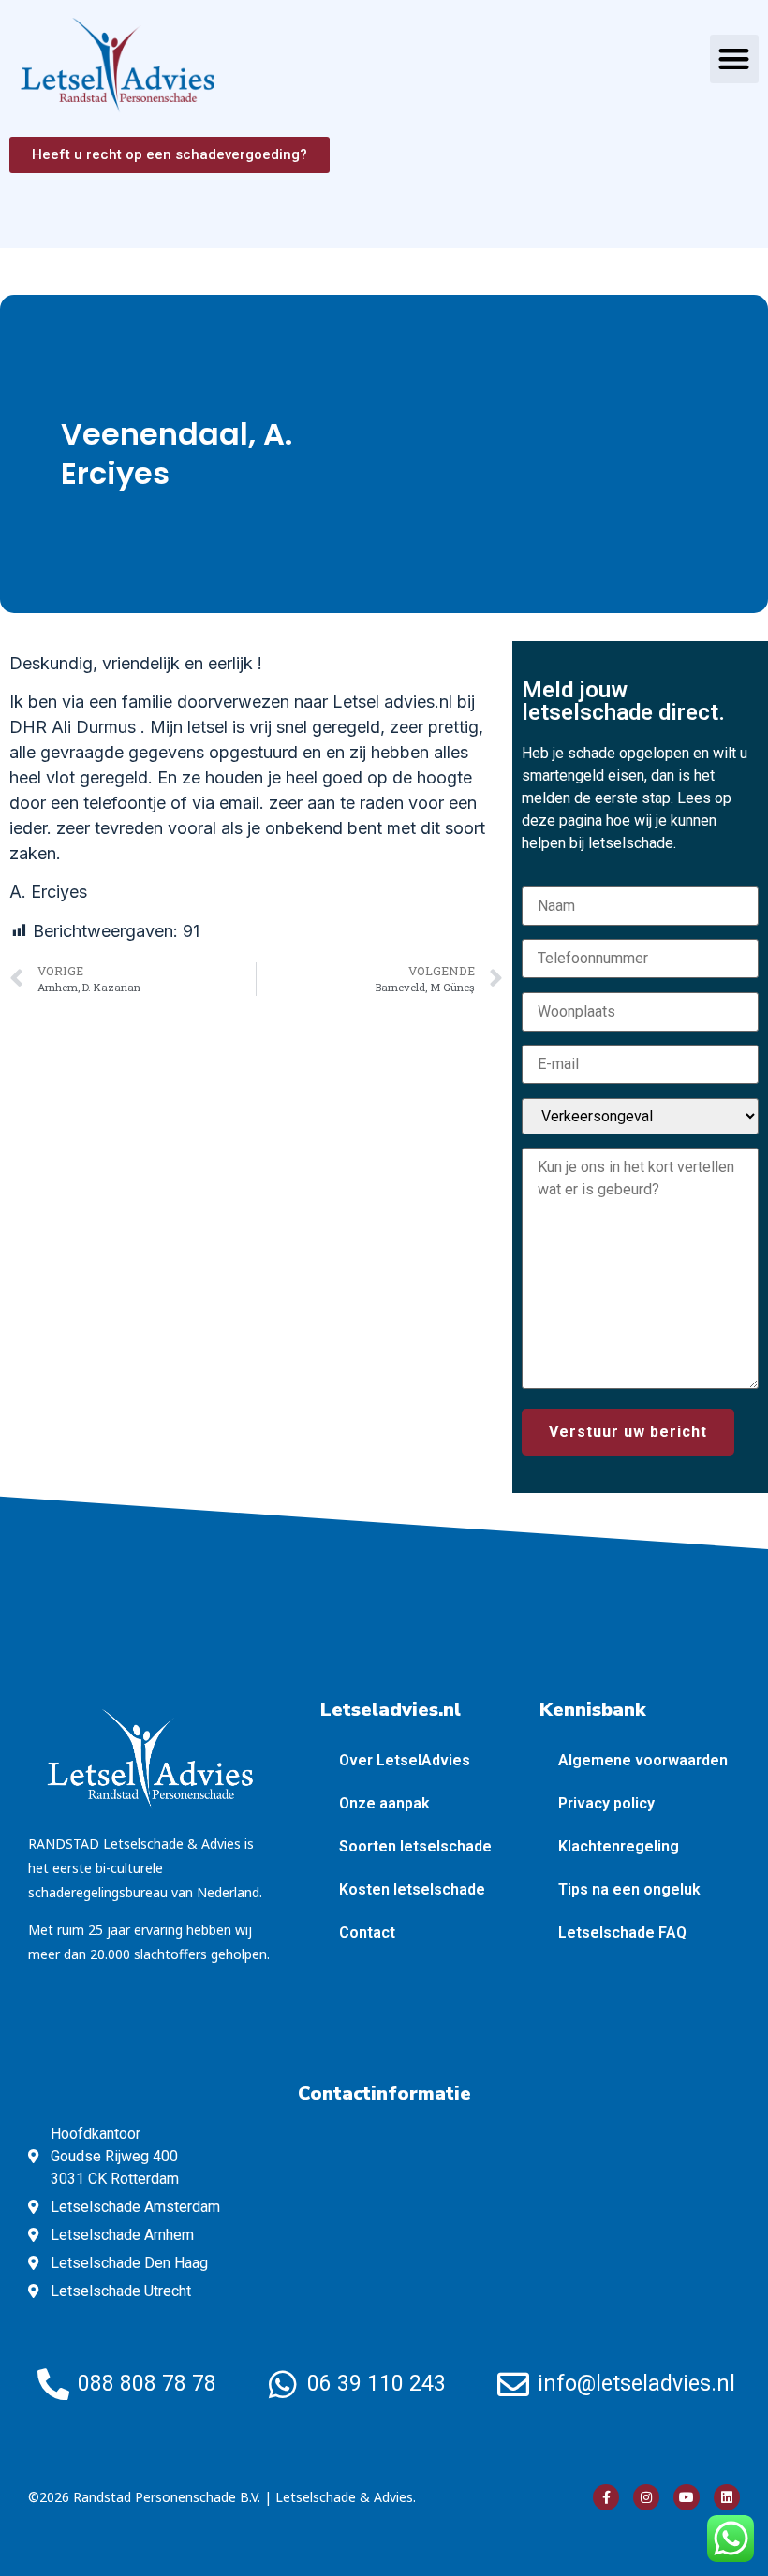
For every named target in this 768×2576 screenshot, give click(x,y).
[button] (735, 59)
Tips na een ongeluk (629, 1889)
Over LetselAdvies (405, 1760)
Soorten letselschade (415, 1846)
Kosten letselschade (412, 1889)
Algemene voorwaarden (643, 1760)
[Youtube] (687, 2497)
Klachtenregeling (619, 1846)
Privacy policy (606, 1803)
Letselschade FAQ (622, 1932)
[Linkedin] (727, 2497)
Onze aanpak (384, 1803)
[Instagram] (646, 2497)
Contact (367, 1932)
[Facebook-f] (606, 2497)
